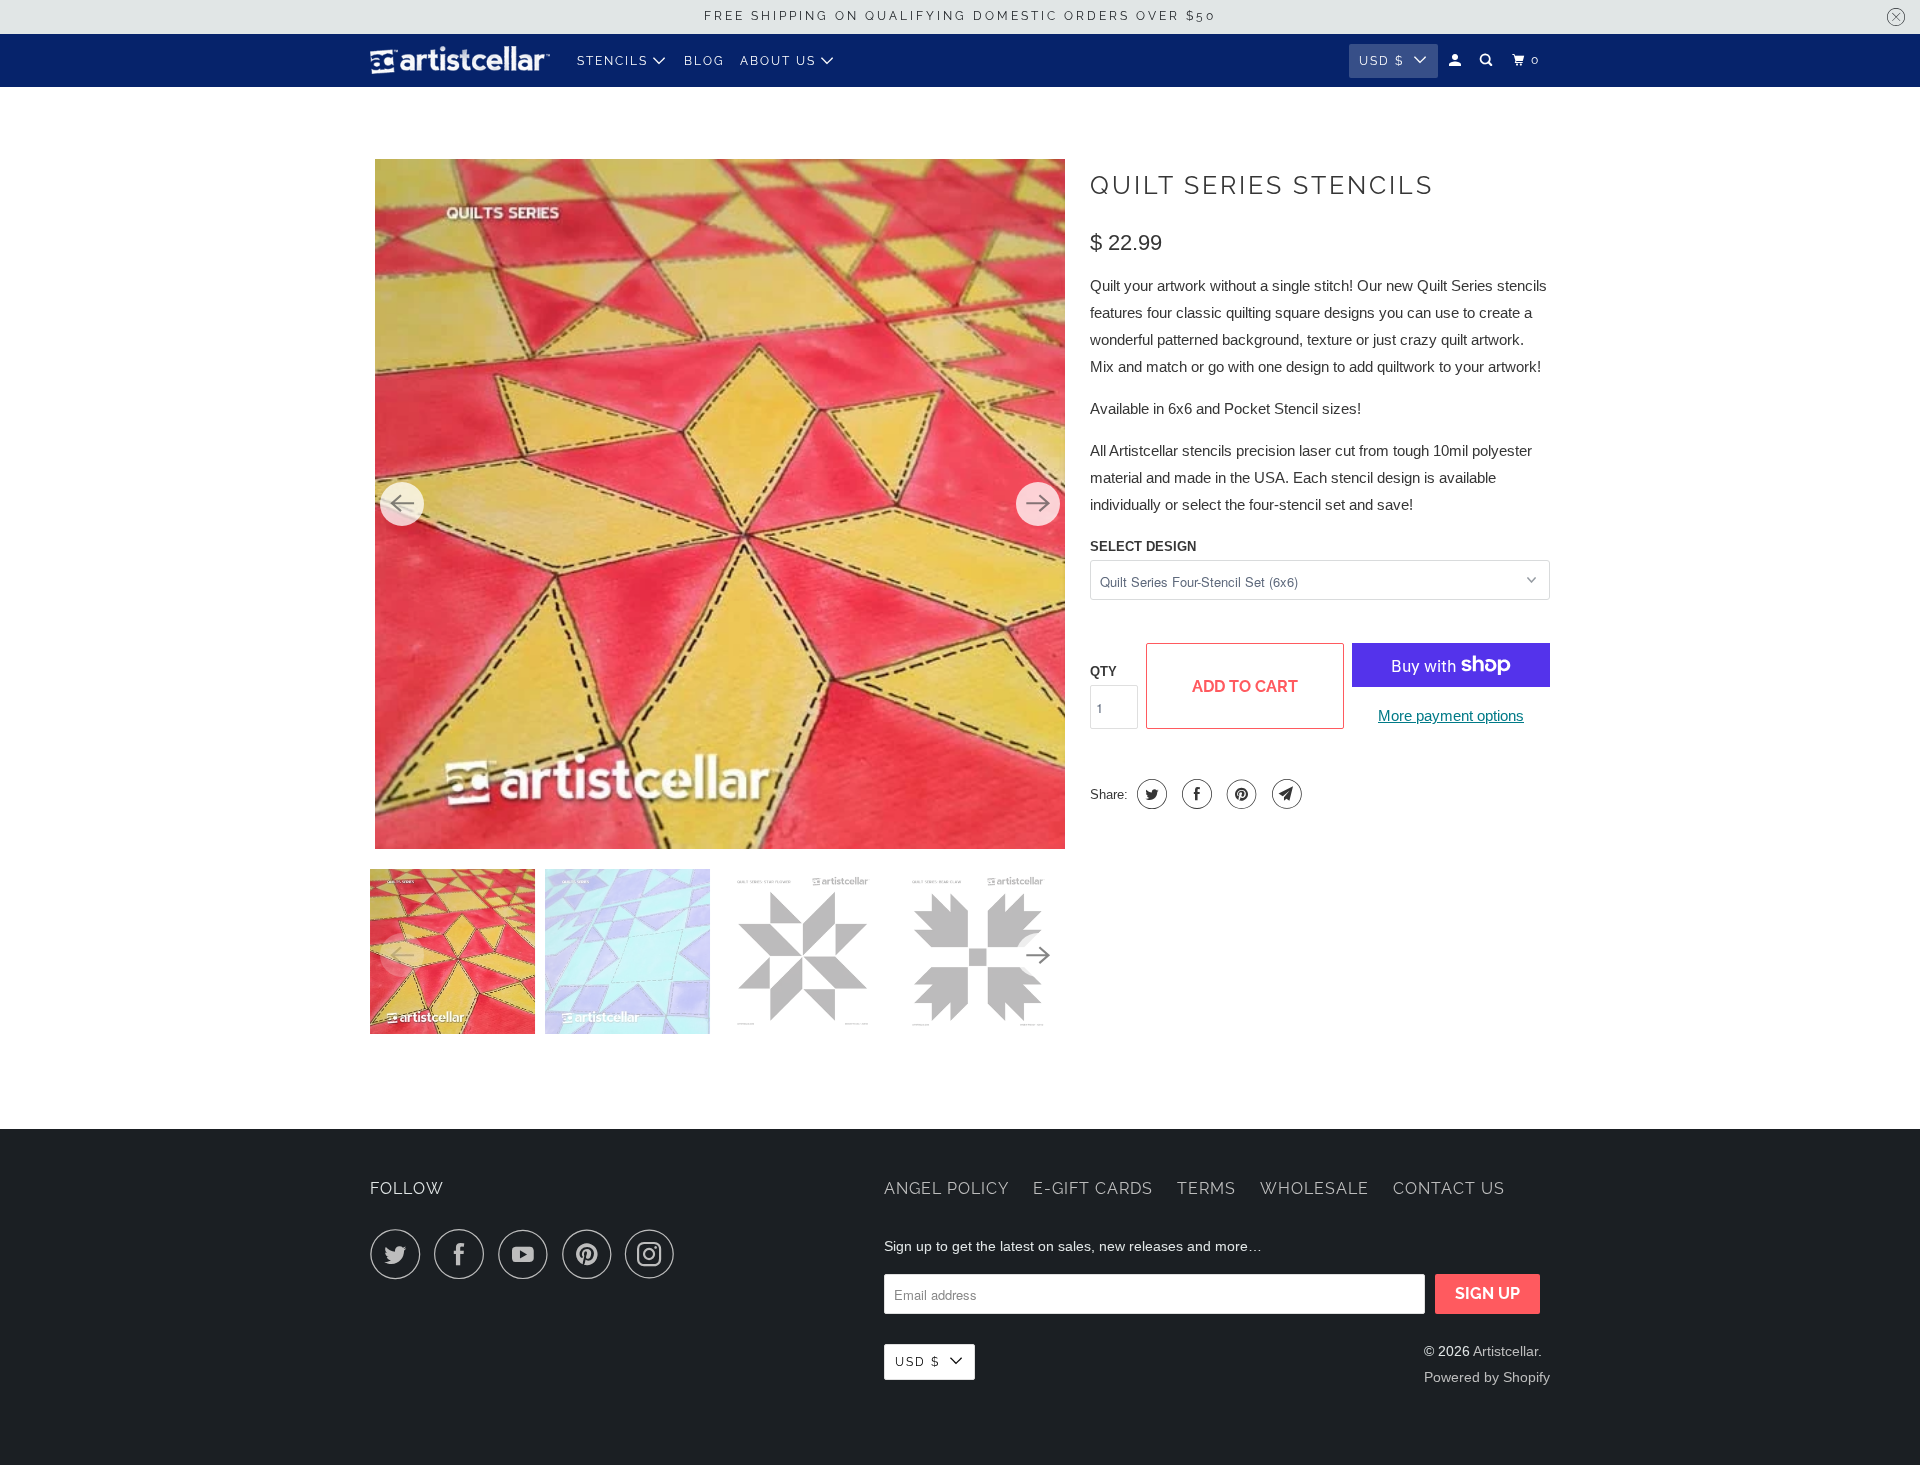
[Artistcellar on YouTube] (528, 1254)
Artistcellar (1505, 1351)
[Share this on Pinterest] (1239, 794)
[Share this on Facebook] (1194, 794)
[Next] (1038, 504)
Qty (1103, 671)
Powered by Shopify (1487, 1377)
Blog (704, 61)
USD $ (1381, 61)
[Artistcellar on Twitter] (400, 1254)
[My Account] (1457, 60)
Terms (1206, 1188)
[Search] (1488, 60)
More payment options (1451, 715)
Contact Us (1449, 1188)
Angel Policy (946, 1188)
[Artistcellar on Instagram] (655, 1254)
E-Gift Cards (1093, 1188)
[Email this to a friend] (1284, 794)
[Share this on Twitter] (1149, 794)
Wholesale (1314, 1188)
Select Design (1143, 546)
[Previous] (402, 504)
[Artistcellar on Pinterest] (591, 1254)
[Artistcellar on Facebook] (464, 1254)
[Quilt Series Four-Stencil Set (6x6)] (720, 504)
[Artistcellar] (460, 60)
